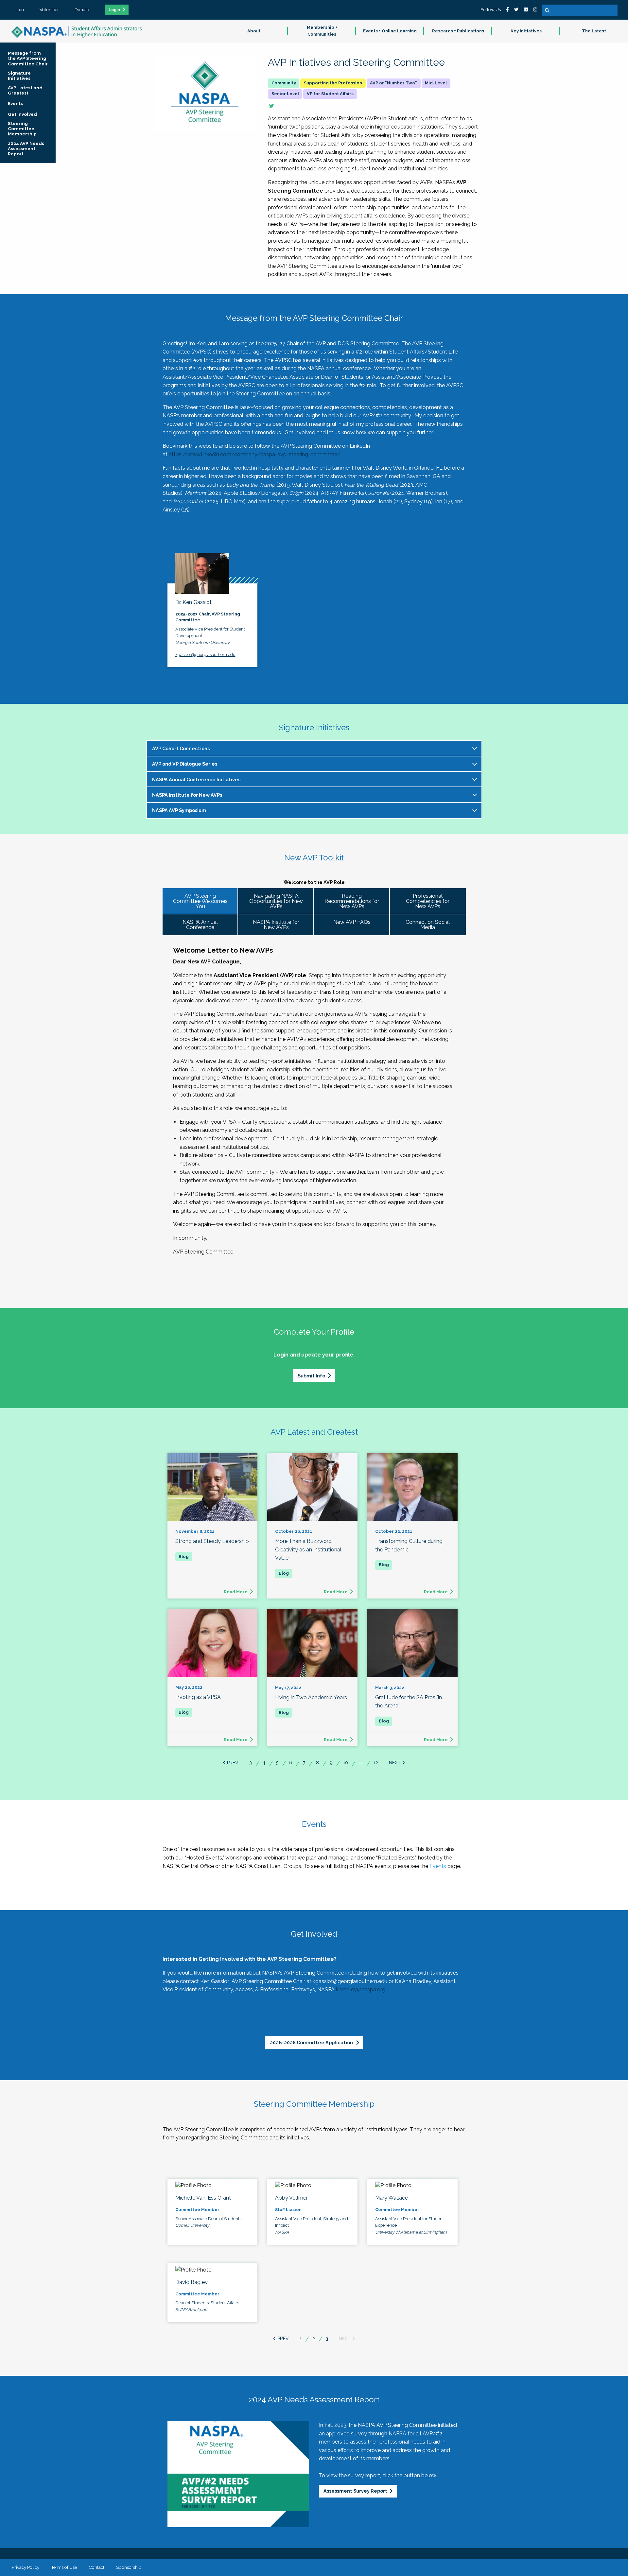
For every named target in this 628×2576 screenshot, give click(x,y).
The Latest (594, 31)
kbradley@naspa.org (361, 1989)
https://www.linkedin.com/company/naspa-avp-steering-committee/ (255, 454)
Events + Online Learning (390, 31)
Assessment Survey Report (355, 2491)
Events (438, 1866)
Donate (82, 9)
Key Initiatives (526, 31)
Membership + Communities (322, 31)
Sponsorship (129, 2567)
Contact (96, 2567)
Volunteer (49, 9)
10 (346, 1763)
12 (376, 1763)
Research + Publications (458, 31)
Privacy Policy (26, 2567)
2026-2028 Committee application (312, 2042)
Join (20, 9)
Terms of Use (64, 2567)
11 (361, 1763)
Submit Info (311, 1376)
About (254, 31)
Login (114, 10)
